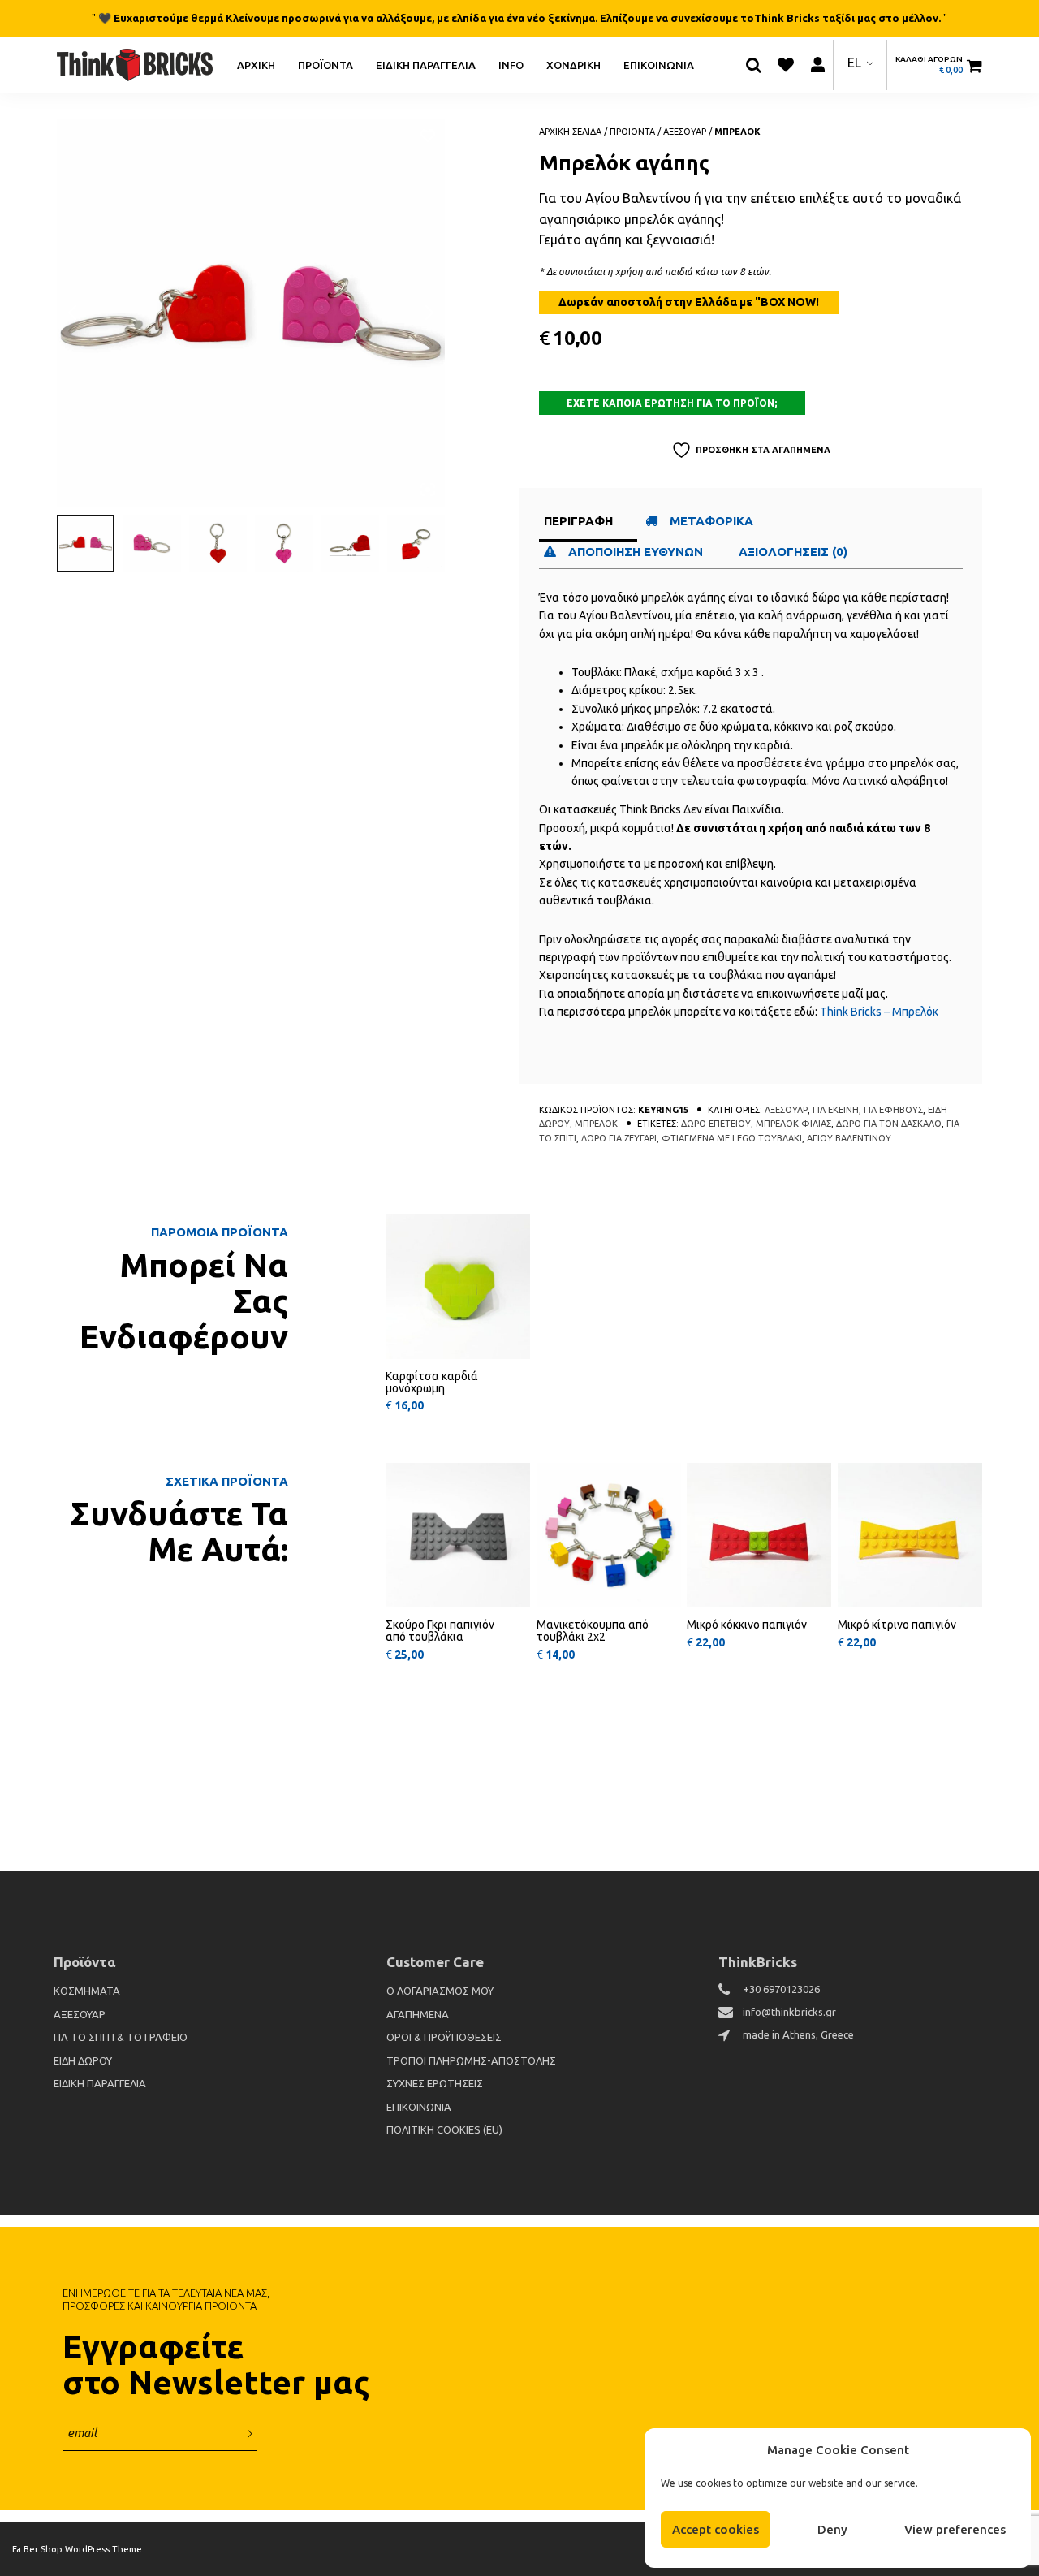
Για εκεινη (836, 1110)
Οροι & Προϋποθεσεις (444, 2037)
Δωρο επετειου (716, 1124)
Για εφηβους (893, 1110)
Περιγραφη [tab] (578, 521)
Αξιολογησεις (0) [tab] (793, 552)
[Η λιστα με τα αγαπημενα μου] (786, 65)
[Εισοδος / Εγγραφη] (817, 65)
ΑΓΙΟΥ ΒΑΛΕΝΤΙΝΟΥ (849, 1138)
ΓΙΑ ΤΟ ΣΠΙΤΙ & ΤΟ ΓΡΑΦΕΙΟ (121, 2037)
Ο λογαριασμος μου (440, 1991)
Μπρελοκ (737, 132)
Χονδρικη (573, 64)
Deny (832, 2529)
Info (511, 64)
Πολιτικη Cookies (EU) (444, 2129)
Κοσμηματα (87, 1991)
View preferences (955, 2529)
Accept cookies (716, 2529)
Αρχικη (256, 64)
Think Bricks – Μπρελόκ (879, 1012)
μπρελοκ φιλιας (793, 1124)
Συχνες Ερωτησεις (435, 2083)
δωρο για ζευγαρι (619, 1138)
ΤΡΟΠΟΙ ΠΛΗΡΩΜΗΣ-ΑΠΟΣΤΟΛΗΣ (471, 2060)
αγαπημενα (418, 2014)
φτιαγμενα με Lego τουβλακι (732, 1138)
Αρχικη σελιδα (570, 132)
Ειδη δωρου (83, 2060)
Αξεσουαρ (685, 132)
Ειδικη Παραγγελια (426, 64)
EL (854, 63)
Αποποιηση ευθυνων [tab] (637, 552)
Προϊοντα (325, 64)
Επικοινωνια (659, 64)
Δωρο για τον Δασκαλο (889, 1124)
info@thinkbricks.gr (789, 2012)
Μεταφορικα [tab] (711, 521)
